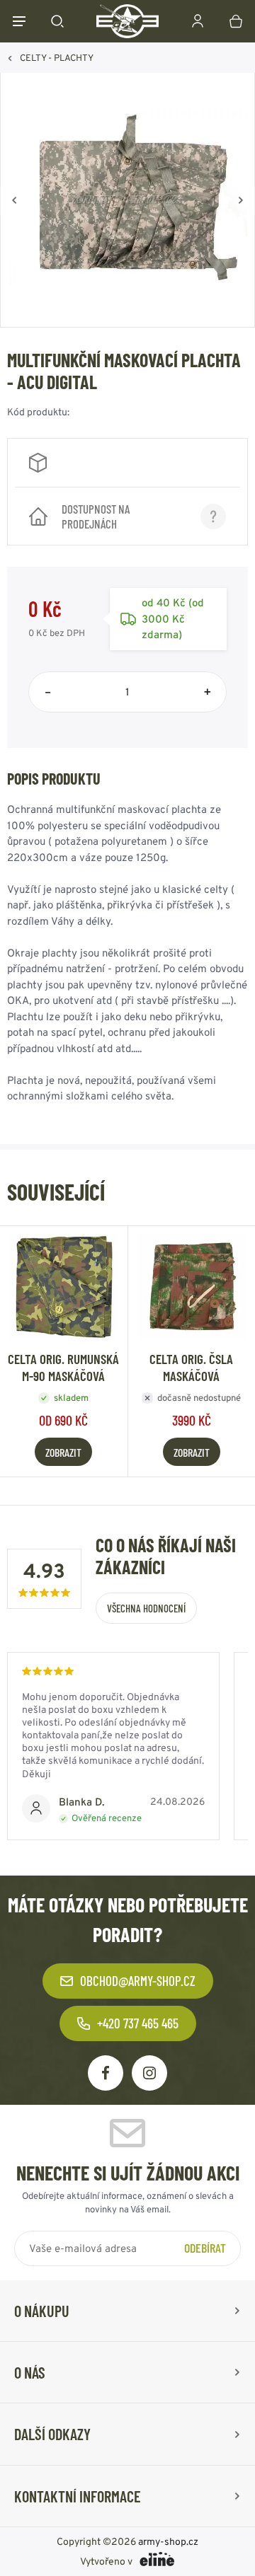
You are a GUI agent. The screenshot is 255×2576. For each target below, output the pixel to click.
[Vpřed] (241, 200)
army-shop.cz (168, 2541)
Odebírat (205, 2248)
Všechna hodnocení (146, 1608)
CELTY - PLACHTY (57, 58)
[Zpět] (14, 200)
